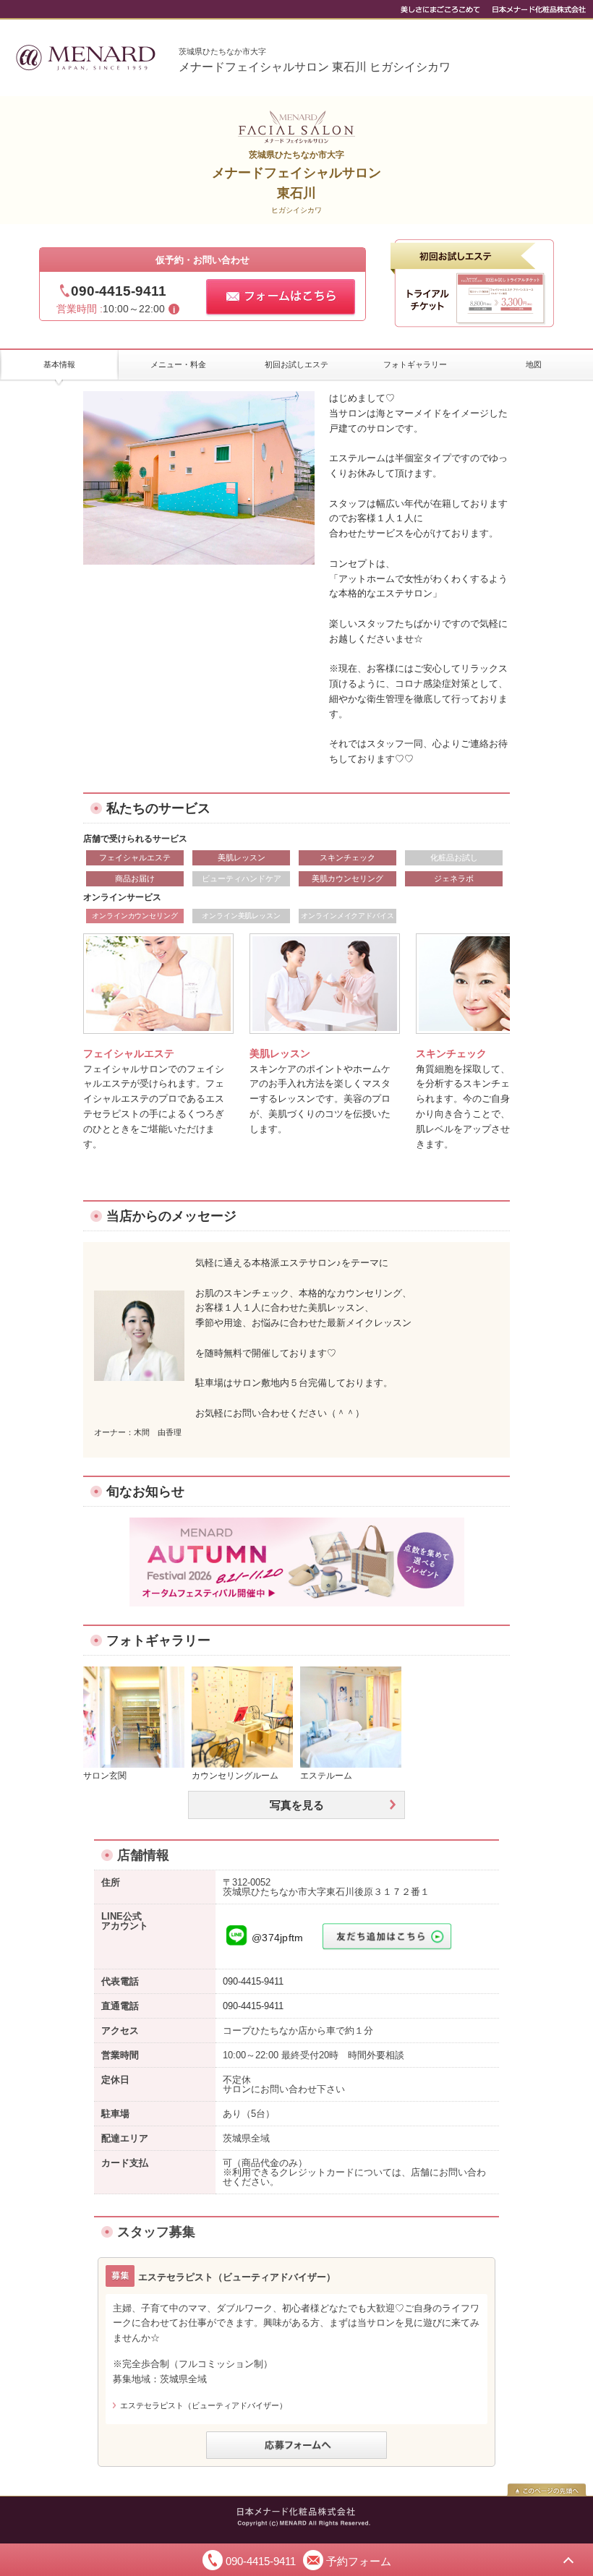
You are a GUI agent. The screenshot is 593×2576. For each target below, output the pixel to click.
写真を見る (297, 1805)
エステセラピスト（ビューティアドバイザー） (204, 2405)
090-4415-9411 (119, 291)
